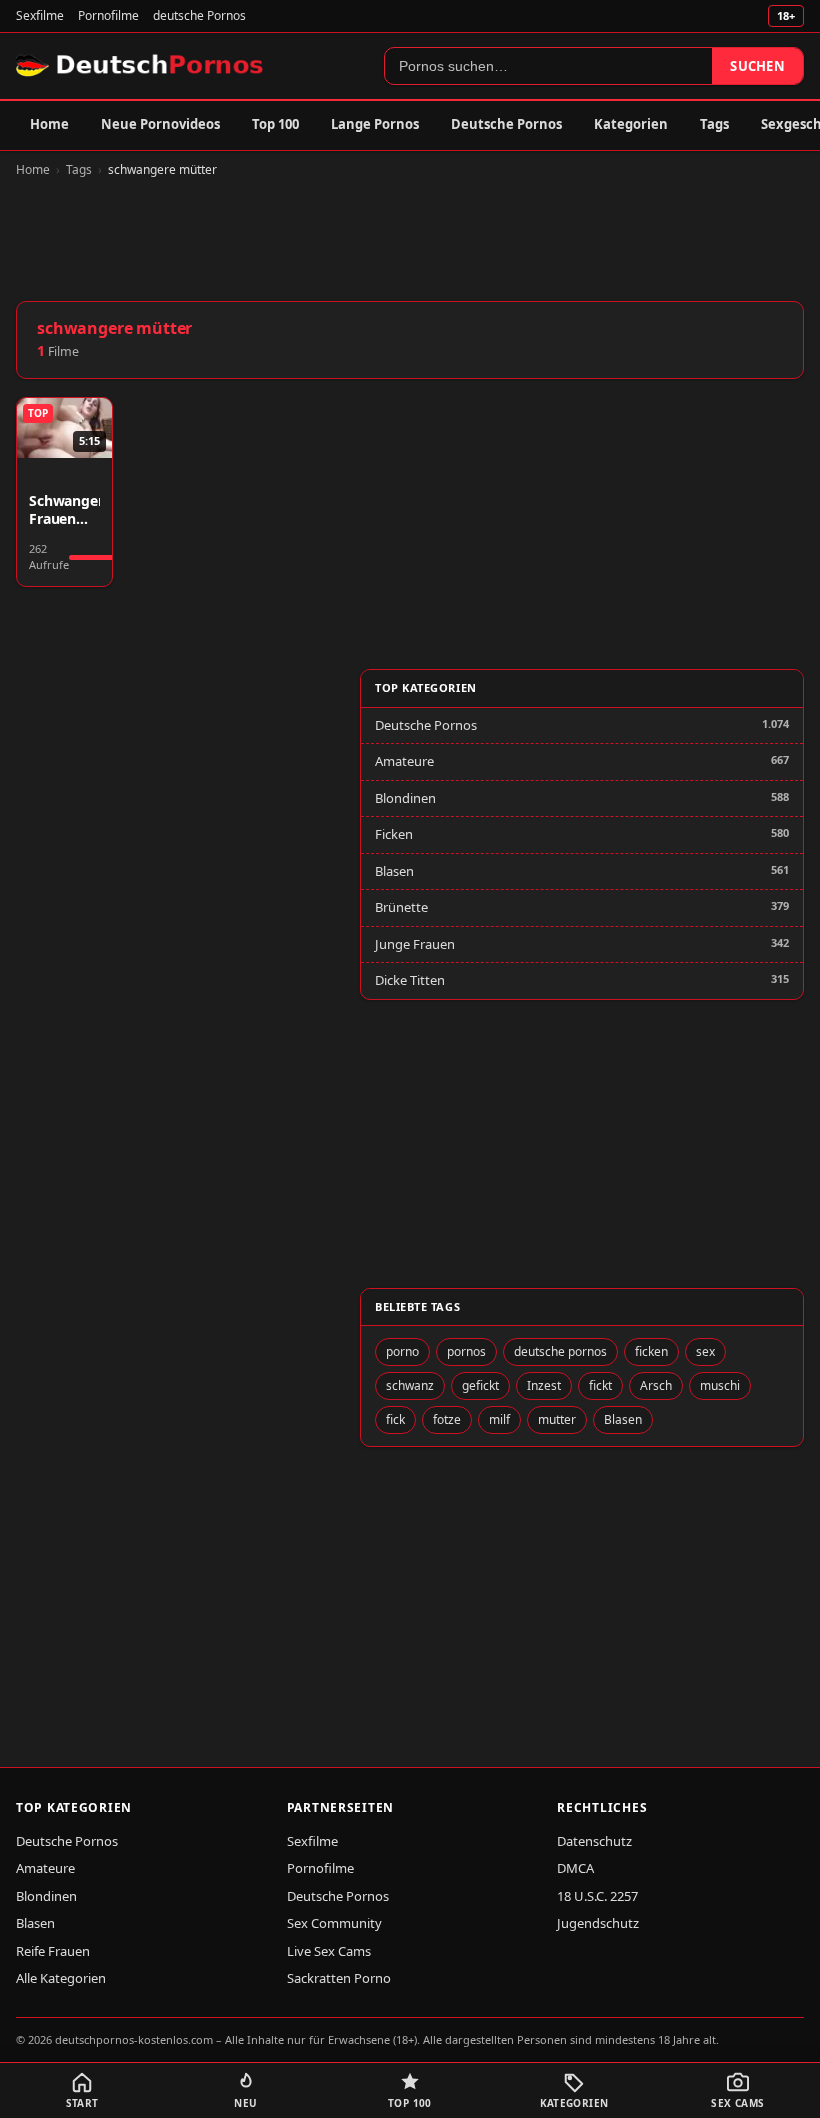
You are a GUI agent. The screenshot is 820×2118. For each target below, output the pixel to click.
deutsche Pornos (199, 15)
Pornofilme (108, 15)
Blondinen (405, 798)
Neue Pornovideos (160, 124)
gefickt (480, 1385)
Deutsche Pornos (506, 124)
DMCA (575, 1868)
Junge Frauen (415, 944)
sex (705, 1351)
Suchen (757, 66)
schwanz (410, 1385)
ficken (651, 1351)
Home (49, 124)
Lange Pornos (375, 124)
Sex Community (334, 1923)
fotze (447, 1419)
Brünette (401, 907)
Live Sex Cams (329, 1951)
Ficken (394, 834)
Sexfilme (40, 15)
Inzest (544, 1385)
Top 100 (275, 124)
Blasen (394, 871)
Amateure (404, 761)
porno (402, 1351)
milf (499, 1419)
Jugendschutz (598, 1923)
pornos (466, 1351)
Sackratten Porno (339, 1978)
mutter (557, 1419)
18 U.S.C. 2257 (597, 1896)
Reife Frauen (53, 1951)
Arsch (656, 1385)
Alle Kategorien (61, 1978)
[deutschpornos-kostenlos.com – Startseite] (141, 66)
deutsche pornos (560, 1351)
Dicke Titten (410, 980)
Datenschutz (594, 1841)
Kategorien (631, 124)
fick (395, 1419)
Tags (714, 124)
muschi (720, 1385)
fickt (600, 1385)
